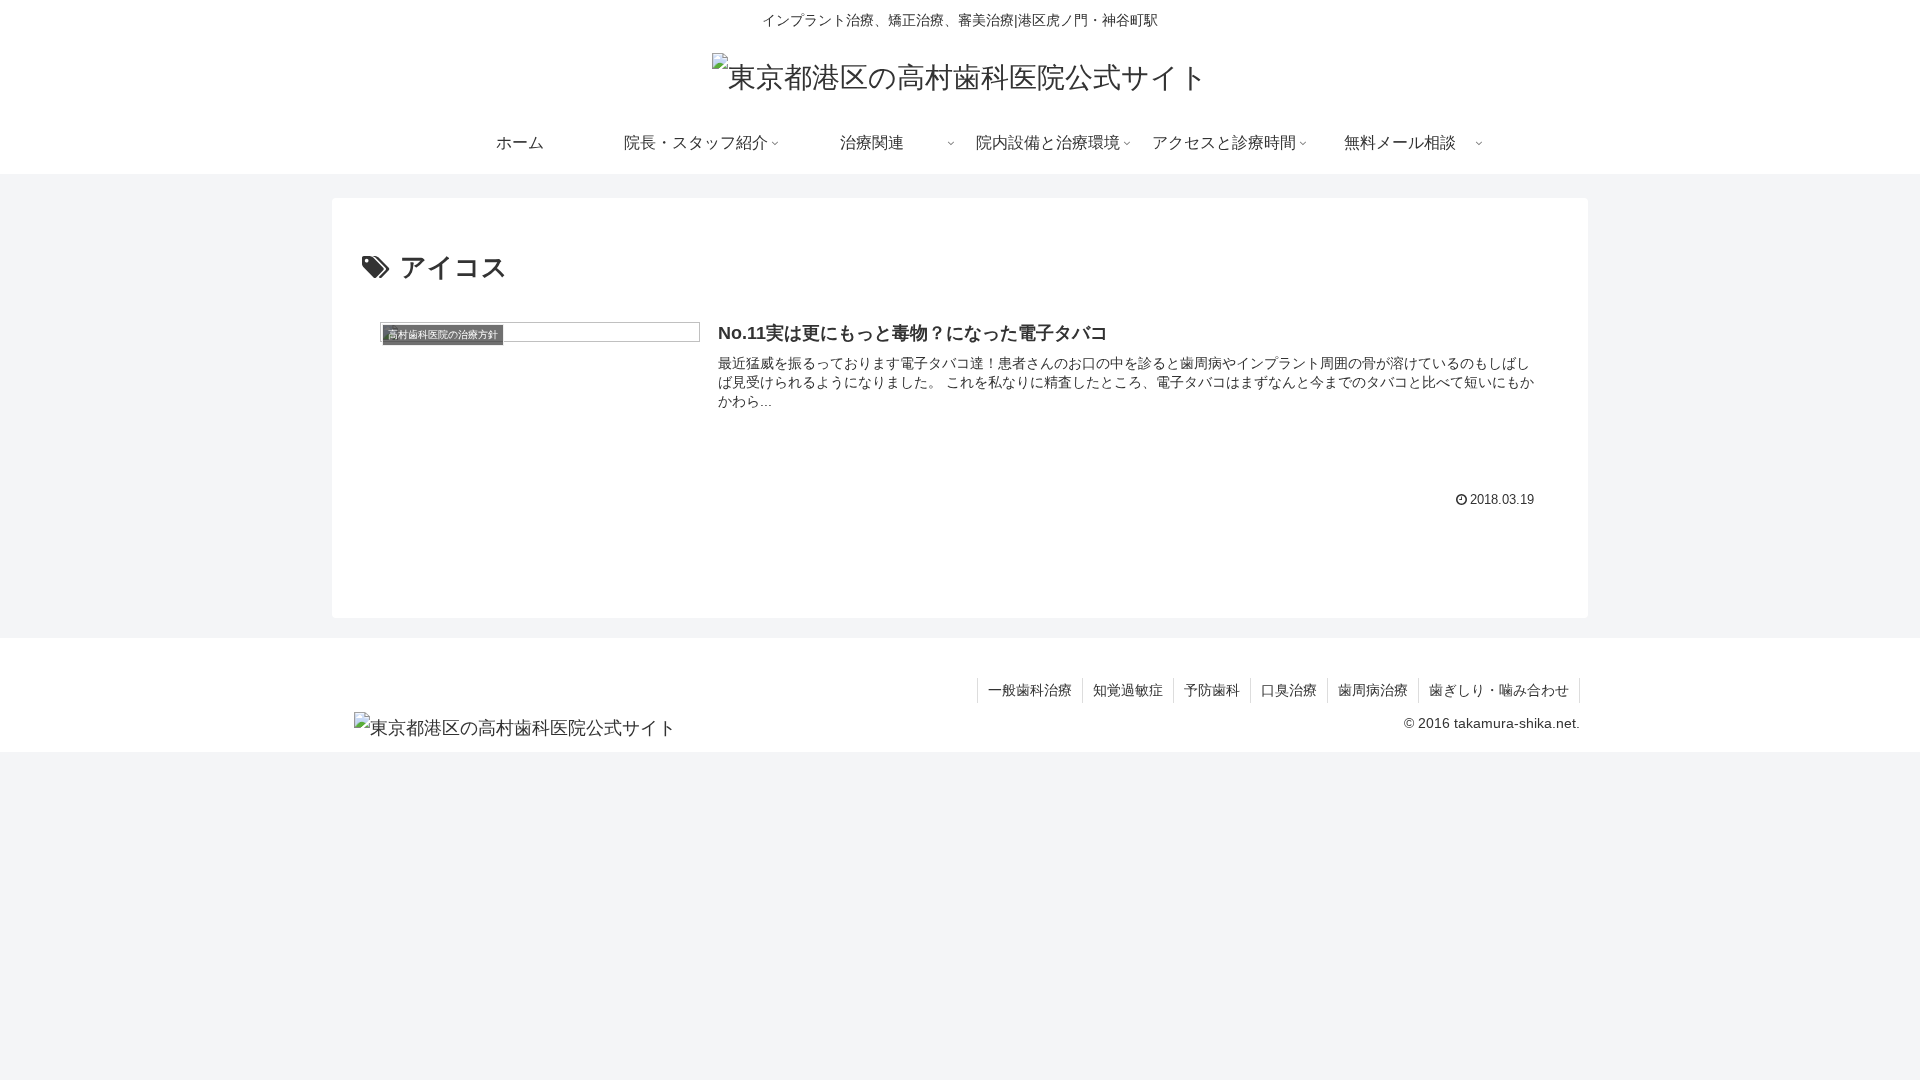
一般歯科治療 (1030, 690)
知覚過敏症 (1128, 690)
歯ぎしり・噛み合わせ (1499, 690)
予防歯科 (1212, 690)
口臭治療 (1289, 690)
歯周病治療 (1373, 690)
